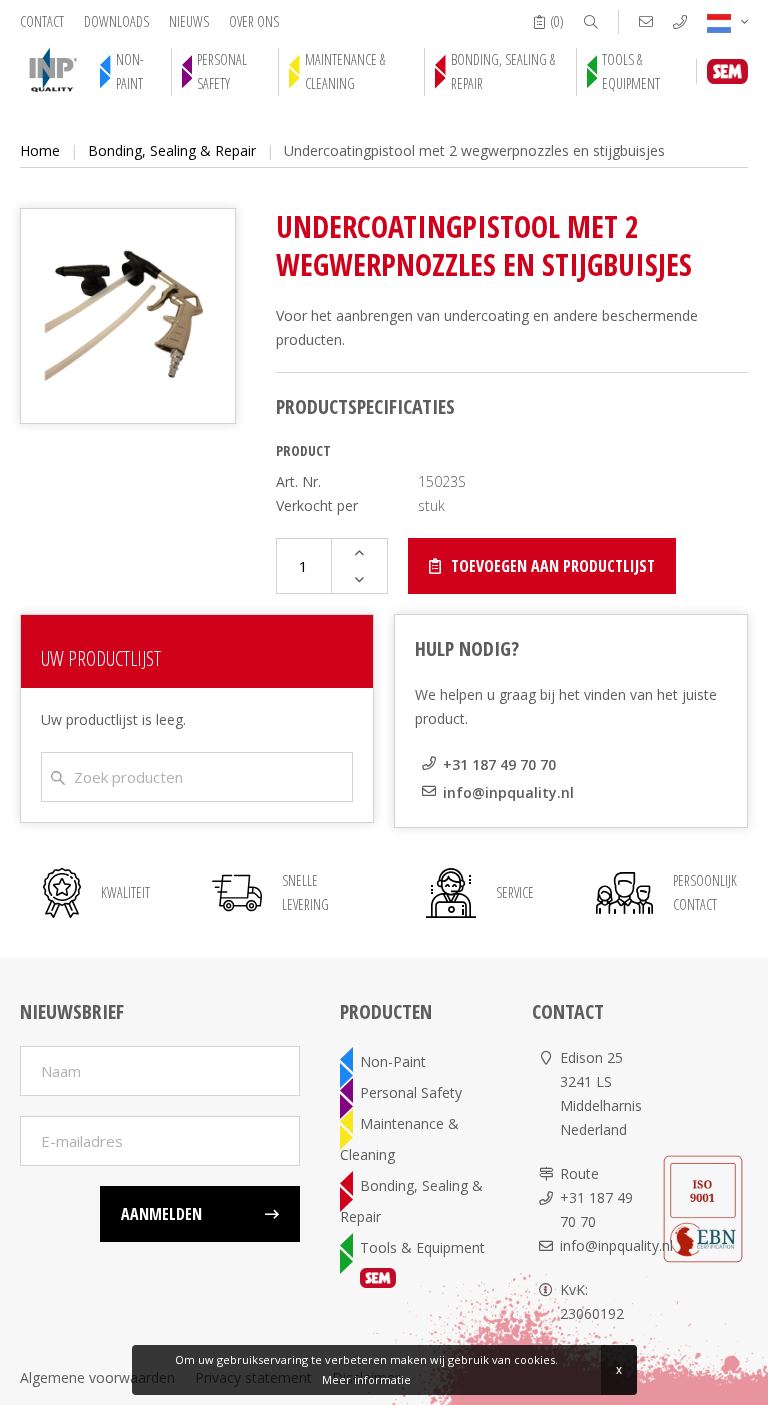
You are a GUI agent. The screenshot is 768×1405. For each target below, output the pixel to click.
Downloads (116, 21)
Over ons (254, 21)
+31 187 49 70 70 (499, 764)
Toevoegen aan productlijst (553, 566)
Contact (42, 21)
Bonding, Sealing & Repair (503, 71)
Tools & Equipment (631, 71)
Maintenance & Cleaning (345, 71)
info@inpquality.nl (508, 792)
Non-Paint (130, 71)
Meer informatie (366, 1379)
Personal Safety (222, 71)
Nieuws (189, 21)
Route (579, 1173)
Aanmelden (161, 1214)
